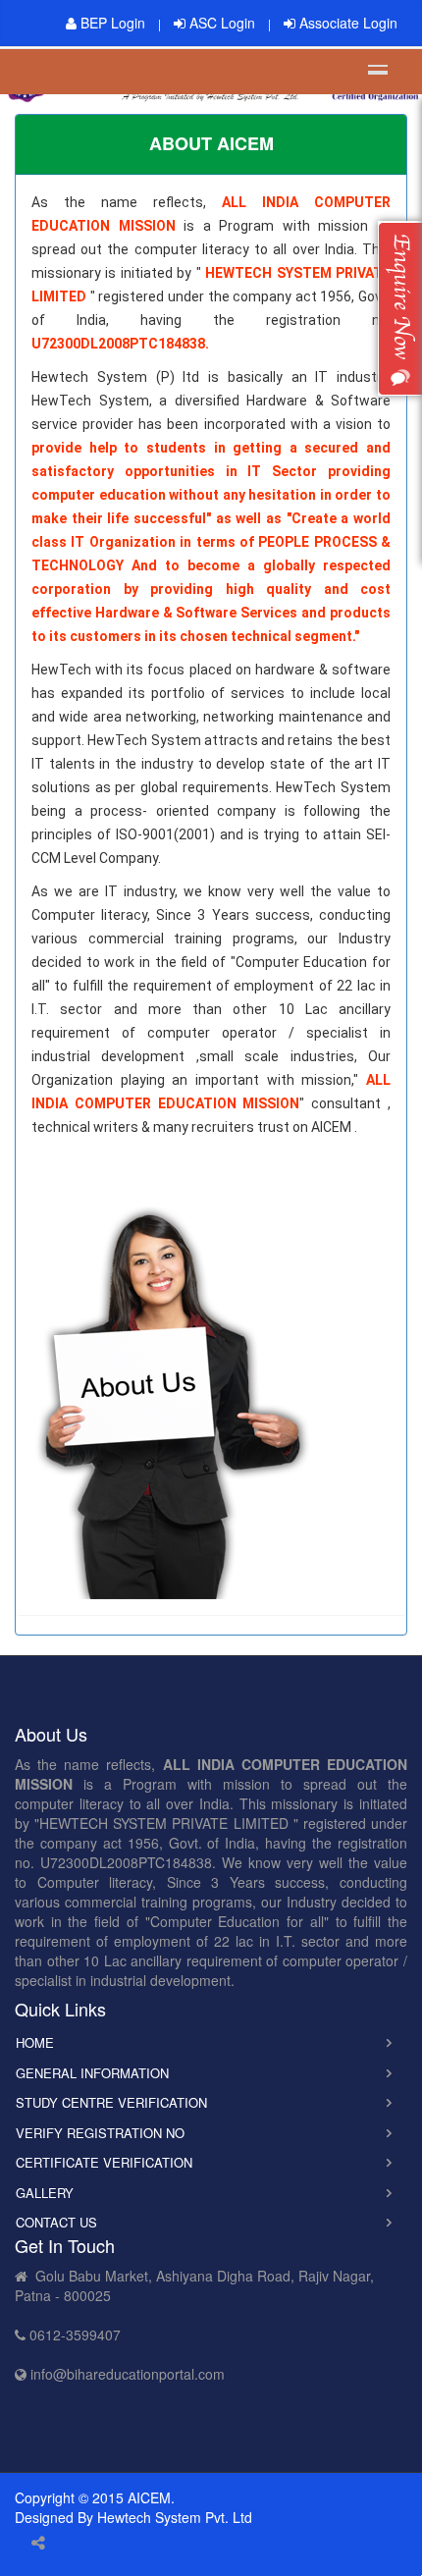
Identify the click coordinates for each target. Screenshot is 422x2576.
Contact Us (56, 2222)
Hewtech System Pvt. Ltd (175, 2517)
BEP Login (111, 23)
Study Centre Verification (111, 2102)
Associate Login (346, 23)
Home (35, 2042)
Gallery (45, 2193)
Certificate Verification (104, 2162)
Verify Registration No (100, 2133)
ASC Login (220, 23)
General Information (92, 2073)
